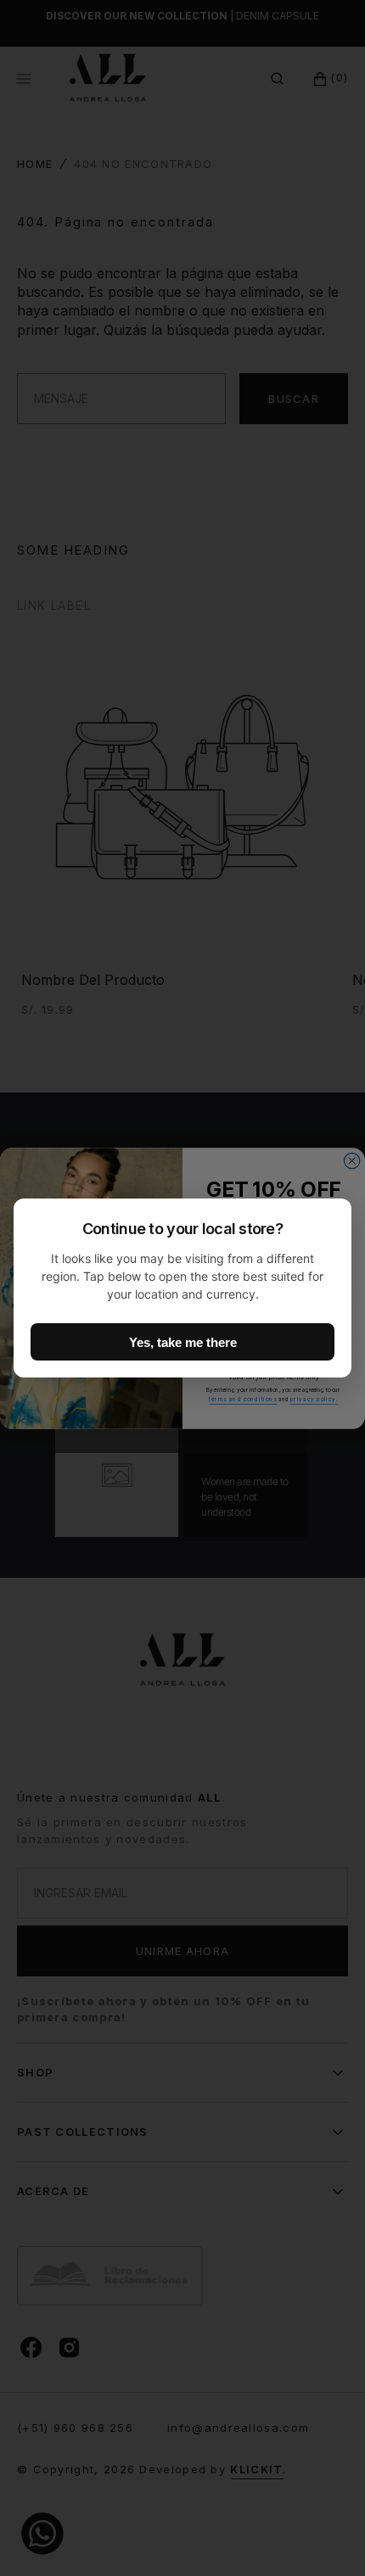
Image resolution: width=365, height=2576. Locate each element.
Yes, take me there (183, 1342)
